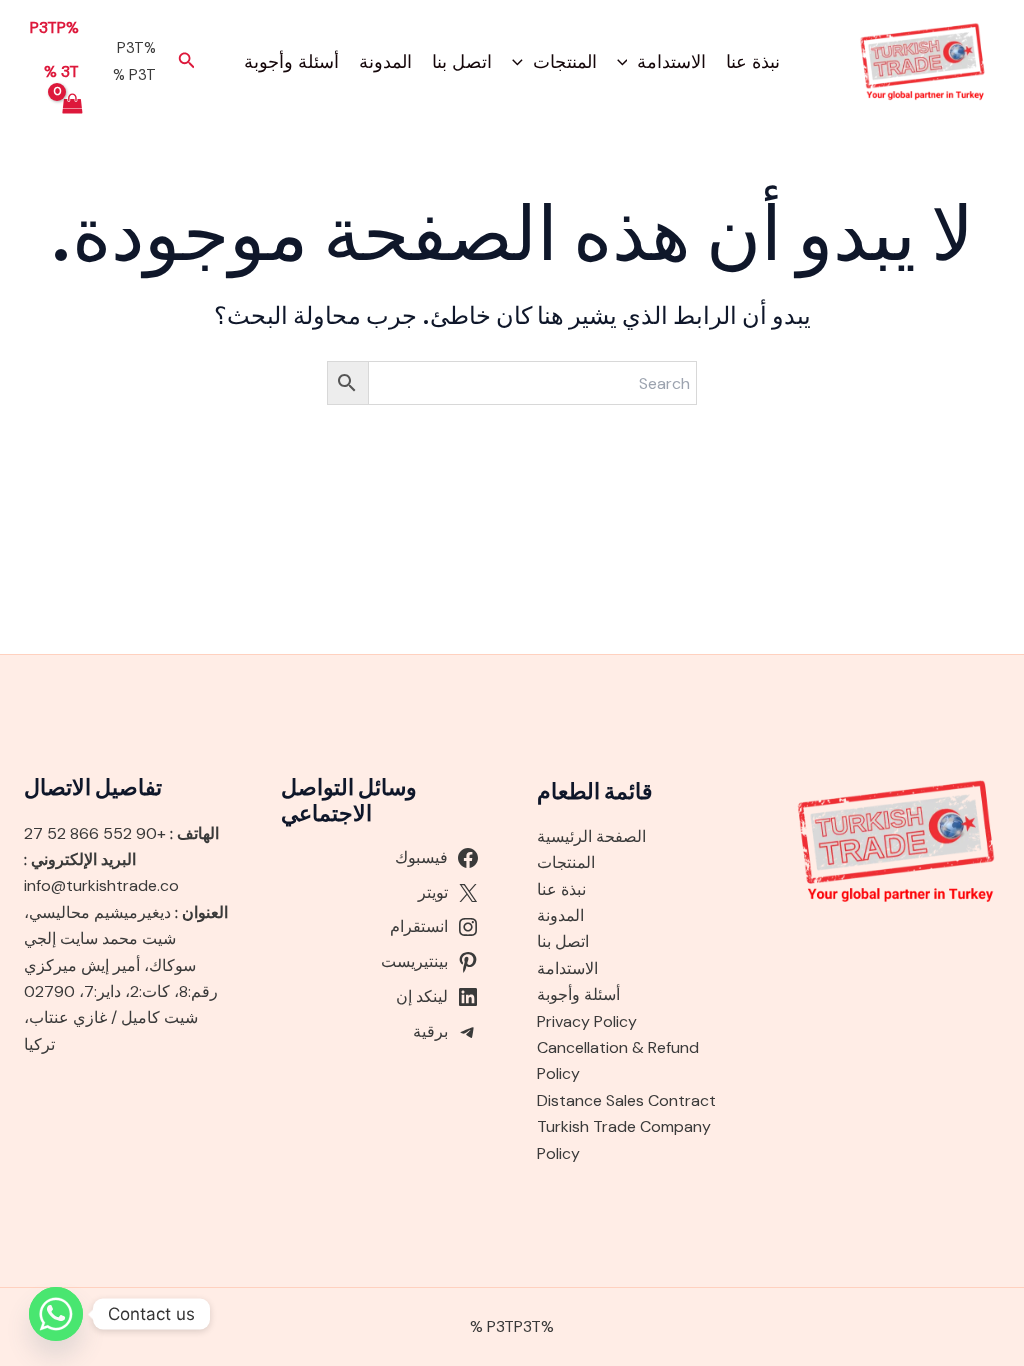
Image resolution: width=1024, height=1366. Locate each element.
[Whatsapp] (56, 1314)
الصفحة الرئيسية (591, 836)
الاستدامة (671, 62)
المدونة (385, 62)
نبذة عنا (753, 62)
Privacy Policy (587, 1021)
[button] (627, 62)
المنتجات (565, 62)
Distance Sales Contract (626, 1100)
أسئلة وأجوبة (291, 62)
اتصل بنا (462, 62)
